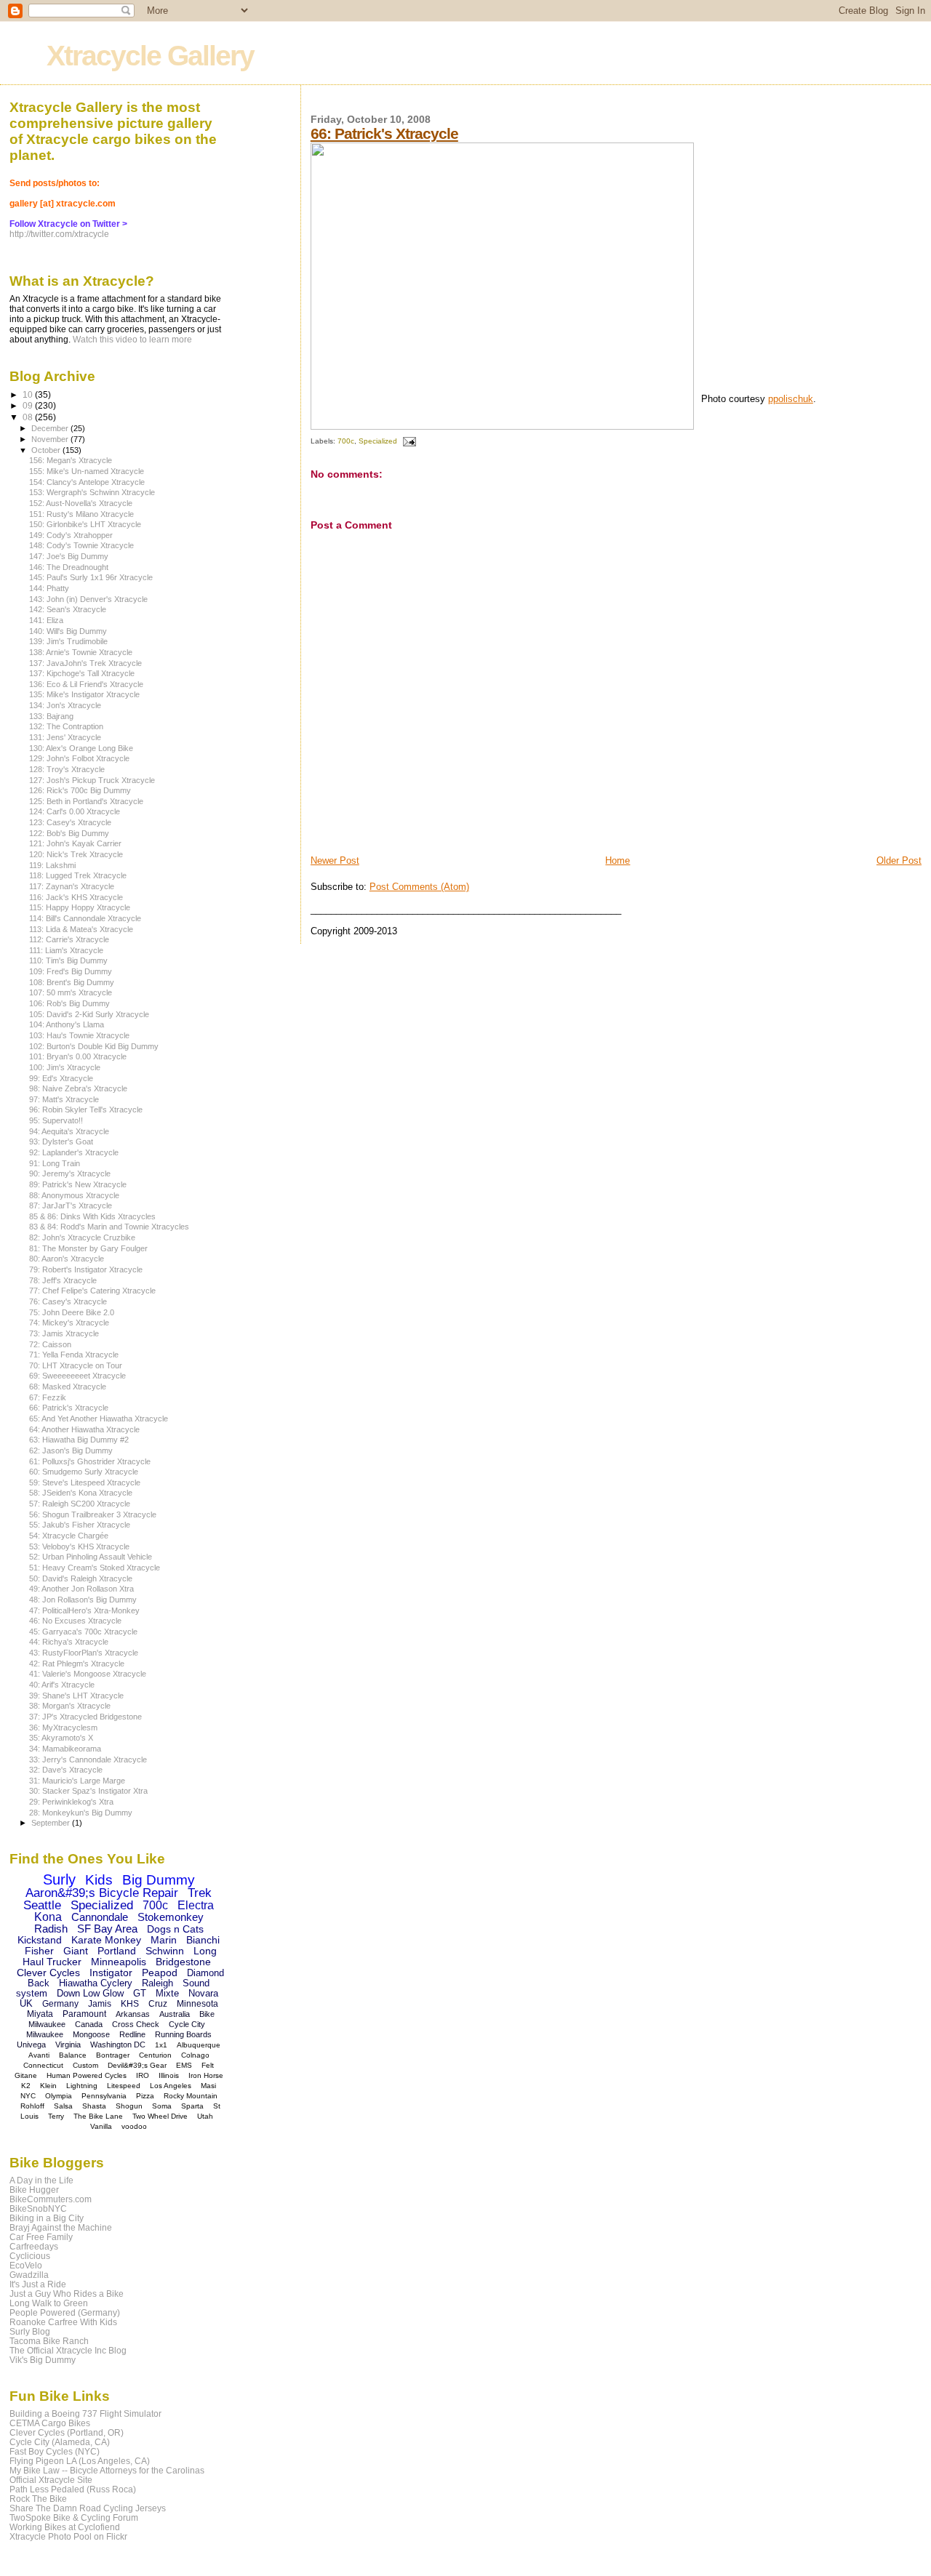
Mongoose (91, 2034)
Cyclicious (30, 2256)
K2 (26, 2086)
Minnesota (197, 2004)
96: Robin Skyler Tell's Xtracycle (86, 1110)
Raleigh (157, 1983)
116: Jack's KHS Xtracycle (76, 897)
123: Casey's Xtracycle (70, 822)
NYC (28, 2096)
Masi (208, 2086)
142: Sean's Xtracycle (68, 609)
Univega (31, 2045)
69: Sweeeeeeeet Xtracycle (77, 1376)
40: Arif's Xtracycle (62, 1685)
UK (26, 2003)
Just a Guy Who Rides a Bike (67, 2294)
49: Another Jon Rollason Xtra (81, 1589)
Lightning (82, 2086)
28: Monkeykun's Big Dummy (81, 1813)
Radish (51, 1929)
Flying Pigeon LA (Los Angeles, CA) (80, 2461)
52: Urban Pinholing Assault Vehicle (91, 1557)
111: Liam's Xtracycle (66, 950)
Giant (76, 1951)
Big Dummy (159, 1880)
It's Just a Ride (38, 2284)
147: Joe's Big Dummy (69, 556)
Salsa (63, 2106)
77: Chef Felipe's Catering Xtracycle (92, 1291)
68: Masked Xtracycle (68, 1387)
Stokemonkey (171, 1917)
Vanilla (101, 2126)
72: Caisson (50, 1344)
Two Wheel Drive (160, 2116)
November (51, 439)
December (51, 428)
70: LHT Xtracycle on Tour (76, 1365)
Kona (48, 1917)
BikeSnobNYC (38, 2208)
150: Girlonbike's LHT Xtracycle (85, 524)
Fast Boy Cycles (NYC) (55, 2451)
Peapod (160, 1973)
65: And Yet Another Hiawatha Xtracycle (99, 1419)
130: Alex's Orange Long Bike (81, 748)
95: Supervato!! (56, 1120)
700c (346, 441)
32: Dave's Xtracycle (66, 1770)
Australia (175, 2014)
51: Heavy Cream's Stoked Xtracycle (95, 1568)
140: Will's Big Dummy (68, 631)
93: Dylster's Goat (61, 1141)
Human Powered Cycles (87, 2075)
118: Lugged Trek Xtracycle (78, 875)
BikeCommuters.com (51, 2199)
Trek (200, 1893)
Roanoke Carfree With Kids (63, 2322)
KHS (130, 2004)
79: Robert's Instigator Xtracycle (86, 1269)
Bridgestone (183, 1962)
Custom (85, 2065)
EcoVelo (26, 2265)
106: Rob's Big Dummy (69, 1003)
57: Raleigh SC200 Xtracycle (80, 1504)
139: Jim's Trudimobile (68, 641)
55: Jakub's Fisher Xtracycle (80, 1525)
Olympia (59, 2096)
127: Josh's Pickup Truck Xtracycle (92, 780)
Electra (196, 1905)
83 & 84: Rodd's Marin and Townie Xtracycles (109, 1227)
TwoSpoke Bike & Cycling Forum (74, 2517)
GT (140, 1993)
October (47, 450)
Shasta (94, 2106)
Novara (203, 1993)
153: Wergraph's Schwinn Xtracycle (92, 492)
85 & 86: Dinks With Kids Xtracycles (92, 1216)
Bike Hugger (34, 2190)
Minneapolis (119, 1962)
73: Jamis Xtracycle (64, 1333)
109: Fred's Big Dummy (71, 971)
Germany (60, 2004)
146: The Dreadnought (69, 567)
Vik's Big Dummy (43, 2360)
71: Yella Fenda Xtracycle (74, 1355)
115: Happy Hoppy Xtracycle (80, 907)
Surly (59, 1879)
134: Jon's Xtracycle (65, 705)
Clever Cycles (48, 1973)
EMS (184, 2065)
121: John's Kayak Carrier (75, 843)
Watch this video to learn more (132, 340)
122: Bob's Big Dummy (69, 833)
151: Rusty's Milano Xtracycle (81, 514)
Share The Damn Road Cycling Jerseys (88, 2508)
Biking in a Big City (47, 2218)
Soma (162, 2106)
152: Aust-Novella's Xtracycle (81, 503)
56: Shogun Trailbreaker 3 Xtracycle (93, 1514)
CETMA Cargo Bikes (50, 2423)
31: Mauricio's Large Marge (77, 1781)
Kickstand (40, 1940)
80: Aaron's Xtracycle (67, 1259)
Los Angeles (171, 2086)
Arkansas (133, 2014)
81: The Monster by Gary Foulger (88, 1248)
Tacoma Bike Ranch (49, 2341)
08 (29, 417)
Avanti (39, 2055)
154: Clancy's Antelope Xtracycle (87, 482)
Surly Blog (30, 2331)
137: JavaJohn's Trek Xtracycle (85, 663)
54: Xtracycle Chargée (69, 1536)
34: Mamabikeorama (65, 1749)
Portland (117, 1951)
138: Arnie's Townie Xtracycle (81, 652)
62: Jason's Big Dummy (71, 1450)
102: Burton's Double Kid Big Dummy (94, 1046)
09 (29, 405)
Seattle (42, 1905)
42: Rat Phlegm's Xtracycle (77, 1664)
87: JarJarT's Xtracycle (71, 1205)
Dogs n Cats (175, 1929)
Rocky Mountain (191, 2096)
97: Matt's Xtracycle (64, 1099)
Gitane (26, 2075)
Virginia (68, 2045)
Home (618, 860)
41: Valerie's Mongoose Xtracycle (88, 1674)
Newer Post (335, 860)
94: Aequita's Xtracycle (69, 1131)
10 (29, 394)
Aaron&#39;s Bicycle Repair (102, 1893)
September (52, 1823)
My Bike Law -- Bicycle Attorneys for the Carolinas (107, 2470)
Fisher (39, 1951)
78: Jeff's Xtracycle (63, 1280)
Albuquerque (199, 2045)
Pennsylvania (104, 2096)
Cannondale (100, 1917)
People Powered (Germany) (65, 2312)
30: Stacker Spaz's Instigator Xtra (88, 1791)
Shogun (129, 2106)
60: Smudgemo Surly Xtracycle (84, 1472)
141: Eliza (46, 620)
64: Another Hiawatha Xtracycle (84, 1429)
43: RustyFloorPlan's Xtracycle (84, 1653)
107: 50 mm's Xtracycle (71, 992)
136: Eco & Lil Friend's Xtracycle (86, 684)
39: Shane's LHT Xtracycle (76, 1696)
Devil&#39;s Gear (137, 2065)
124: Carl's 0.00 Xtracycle (75, 811)
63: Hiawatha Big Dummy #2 (79, 1440)
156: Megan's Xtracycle (71, 460)
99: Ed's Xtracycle (61, 1078)
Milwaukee (45, 2034)
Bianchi (203, 1940)
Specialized (378, 441)
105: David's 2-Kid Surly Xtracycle (89, 1014)
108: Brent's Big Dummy (72, 982)
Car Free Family (41, 2237)
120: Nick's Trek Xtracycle (76, 854)
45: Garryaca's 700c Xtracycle (83, 1632)
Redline (132, 2034)
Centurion (155, 2055)
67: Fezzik (48, 1397)
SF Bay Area (107, 1929)
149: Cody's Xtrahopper (71, 535)
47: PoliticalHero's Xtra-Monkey (84, 1610)
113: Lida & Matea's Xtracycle (81, 929)
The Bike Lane (98, 2116)
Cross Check (136, 2024)
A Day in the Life (41, 2180)
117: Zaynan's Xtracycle (72, 886)
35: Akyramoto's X (61, 1738)
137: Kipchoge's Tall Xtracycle (82, 673)
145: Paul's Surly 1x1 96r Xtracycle (91, 577)
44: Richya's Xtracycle (69, 1642)
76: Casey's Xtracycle (68, 1301)
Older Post (899, 860)
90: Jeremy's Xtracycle (70, 1173)
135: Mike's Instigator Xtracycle (84, 694)
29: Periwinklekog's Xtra (71, 1802)
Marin (164, 1940)
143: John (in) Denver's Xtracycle (88, 599)
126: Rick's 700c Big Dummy (80, 790)
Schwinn (165, 1951)
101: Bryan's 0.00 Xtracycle (78, 1056)
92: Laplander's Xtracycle (74, 1152)
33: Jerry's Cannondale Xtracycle (88, 1760)
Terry (56, 2116)
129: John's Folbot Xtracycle (79, 758)
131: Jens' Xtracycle (65, 737)
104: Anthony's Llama (67, 1024)
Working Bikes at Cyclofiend (65, 2527)
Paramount (84, 2014)
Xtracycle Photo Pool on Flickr (68, 2536)
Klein (48, 2086)
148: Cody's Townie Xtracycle (81, 545)
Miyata (40, 2014)
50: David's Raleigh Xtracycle (81, 1578)
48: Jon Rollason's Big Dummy (83, 1600)
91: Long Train (55, 1163)
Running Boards (183, 2034)
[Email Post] (408, 441)
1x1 (161, 2045)
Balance (73, 2055)
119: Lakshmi (52, 865)
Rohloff (32, 2106)
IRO (143, 2075)
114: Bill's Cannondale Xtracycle (85, 918)
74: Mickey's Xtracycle (69, 1323)
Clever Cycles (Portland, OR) (67, 2432)
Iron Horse (206, 2075)
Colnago (195, 2055)
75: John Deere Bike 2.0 (72, 1312)
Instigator (111, 1973)
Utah (205, 2116)
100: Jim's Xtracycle (65, 1067)
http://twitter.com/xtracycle (59, 234)
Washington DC (118, 2045)
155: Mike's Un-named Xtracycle (87, 471)
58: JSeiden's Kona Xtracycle (81, 1493)
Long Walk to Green (49, 2303)
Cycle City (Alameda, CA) (60, 2442)
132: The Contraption (66, 726)
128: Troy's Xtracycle (67, 769)
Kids (99, 1880)
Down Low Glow (90, 1993)
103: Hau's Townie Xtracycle (79, 1035)
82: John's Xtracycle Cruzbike (82, 1237)
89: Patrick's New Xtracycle (78, 1184)
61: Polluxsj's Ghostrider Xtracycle (90, 1461)
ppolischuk (791, 399)
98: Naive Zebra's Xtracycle (78, 1088)
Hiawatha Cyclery (96, 1983)
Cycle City (187, 2024)
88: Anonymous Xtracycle (74, 1195)
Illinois (169, 2075)
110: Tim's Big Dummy (68, 960)
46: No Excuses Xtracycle (75, 1621)
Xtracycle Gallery (150, 56)
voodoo (134, 2126)
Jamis (100, 2004)
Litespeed (124, 2086)
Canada (89, 2024)
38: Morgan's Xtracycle (70, 1706)
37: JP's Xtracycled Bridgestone (85, 1717)
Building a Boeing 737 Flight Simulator (85, 2414)
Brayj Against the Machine (61, 2227)
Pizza (145, 2096)
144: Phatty (49, 588)
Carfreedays (34, 2246)
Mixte (167, 1993)
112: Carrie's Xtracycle (69, 939)
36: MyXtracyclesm (63, 1728)
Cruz (158, 2004)
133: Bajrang (51, 716)
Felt (208, 2065)
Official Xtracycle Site (51, 2480)
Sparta (192, 2106)
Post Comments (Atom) (419, 887)
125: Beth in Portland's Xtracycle (86, 801)
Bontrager (113, 2055)
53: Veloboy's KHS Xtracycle (79, 1546)
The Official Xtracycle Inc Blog (68, 2350)
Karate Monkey (106, 1940)
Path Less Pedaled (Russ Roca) (73, 2489)
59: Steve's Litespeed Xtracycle (85, 1482)
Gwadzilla (29, 2275)
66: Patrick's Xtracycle (384, 133)
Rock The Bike (38, 2499)
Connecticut (43, 2065)
